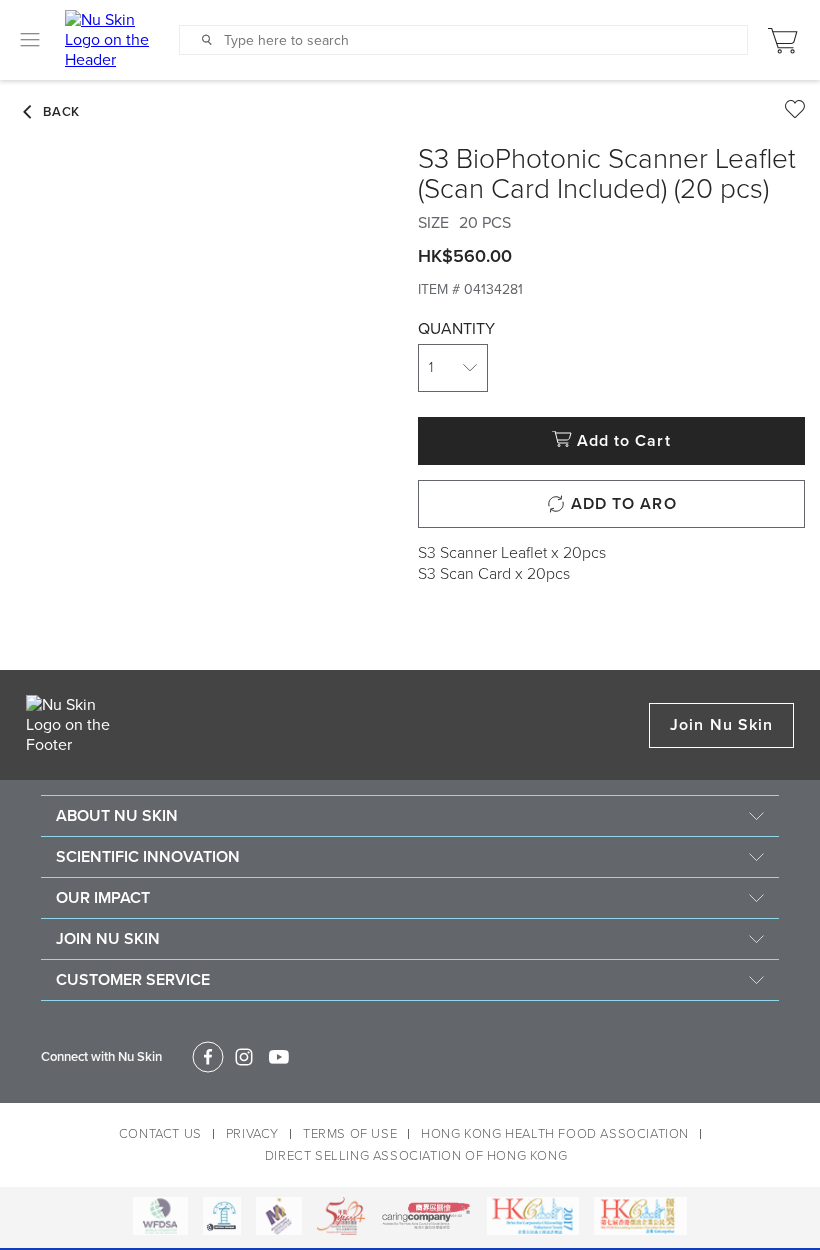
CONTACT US (160, 1134)
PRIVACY (252, 1134)
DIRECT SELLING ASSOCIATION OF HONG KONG (416, 1156)
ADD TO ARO (624, 504)
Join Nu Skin (721, 725)
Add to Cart (624, 441)
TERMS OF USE (350, 1134)
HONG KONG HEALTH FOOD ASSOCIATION (555, 1134)
